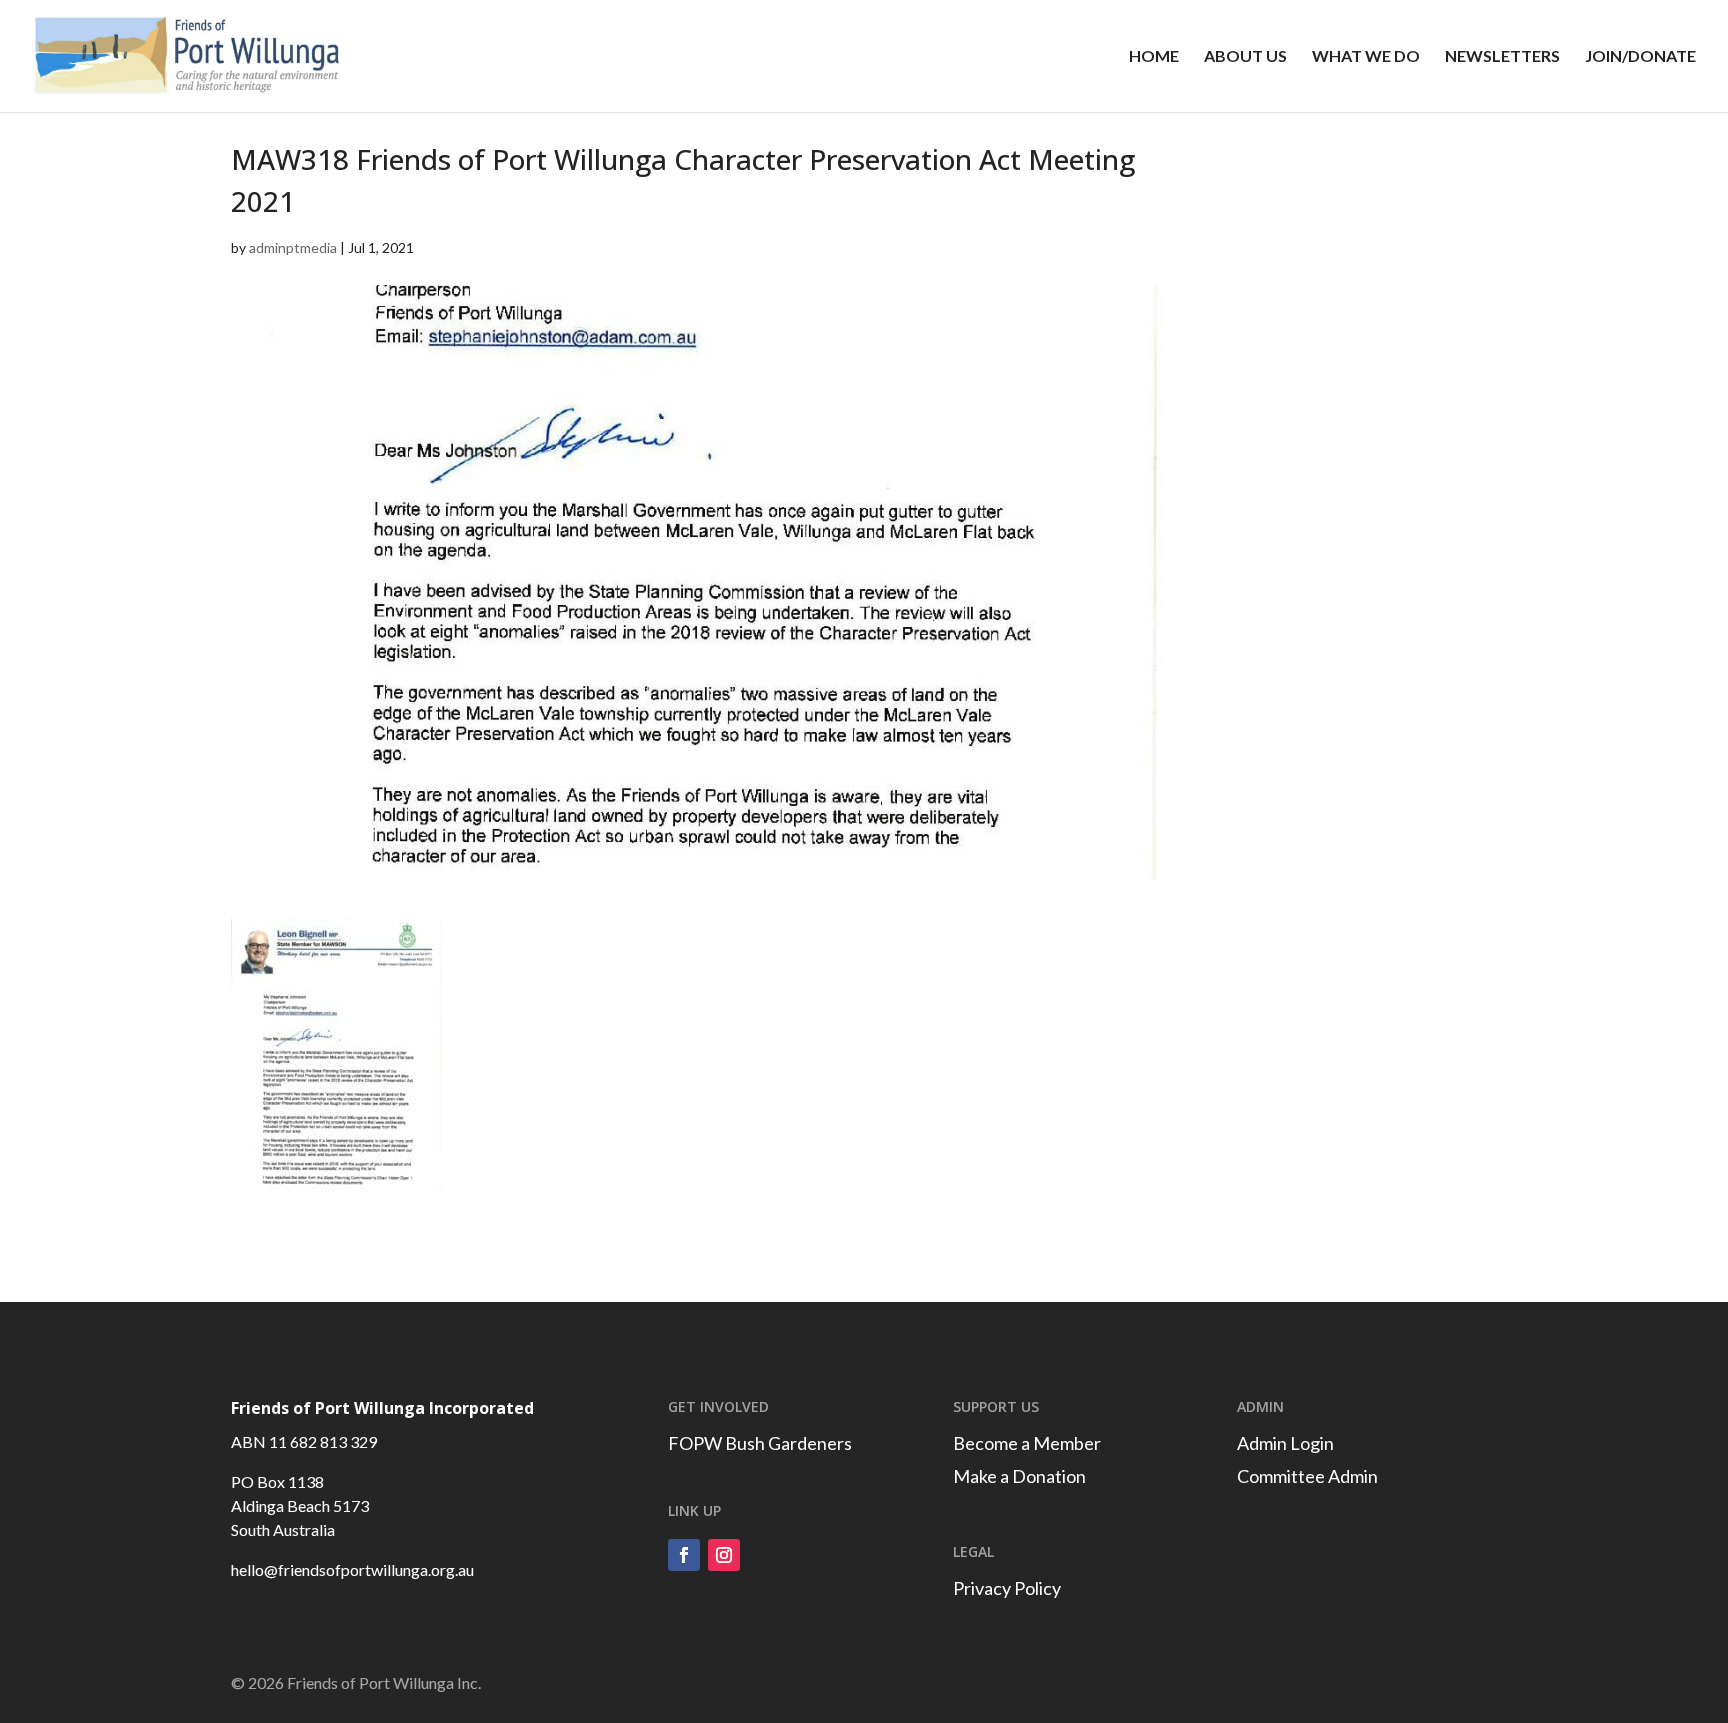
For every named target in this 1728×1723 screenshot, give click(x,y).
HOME (1154, 57)
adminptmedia (293, 247)
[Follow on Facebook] (684, 1555)
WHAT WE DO (1366, 57)
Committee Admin (1307, 1476)
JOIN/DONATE (1640, 57)
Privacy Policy (1007, 1588)
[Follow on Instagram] (724, 1555)
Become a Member (1027, 1443)
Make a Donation (1019, 1476)
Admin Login (1285, 1443)
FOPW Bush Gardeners (760, 1443)
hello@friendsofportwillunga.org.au (352, 1569)
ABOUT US (1245, 57)
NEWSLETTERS (1502, 57)
